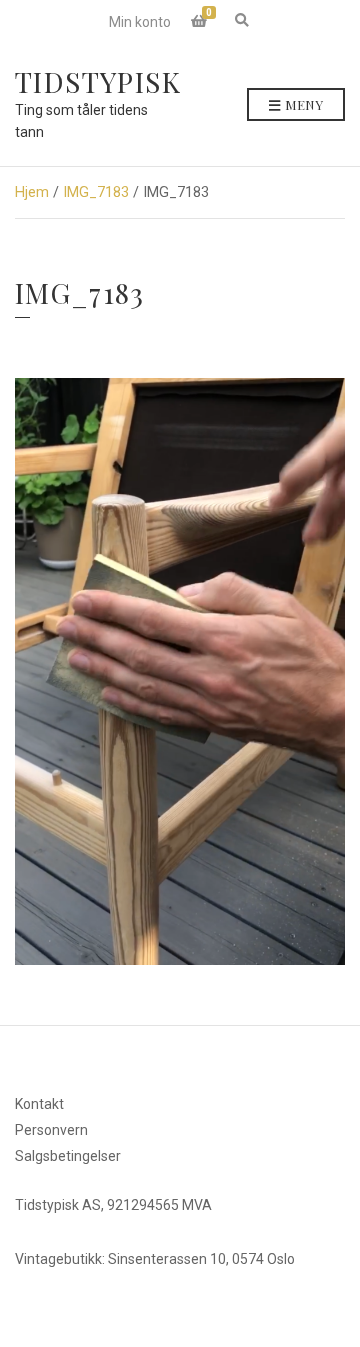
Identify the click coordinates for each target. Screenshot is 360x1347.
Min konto (140, 22)
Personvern (51, 1130)
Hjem (32, 192)
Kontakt (39, 1104)
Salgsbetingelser (68, 1156)
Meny (302, 104)
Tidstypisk (98, 81)
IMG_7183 (96, 192)
